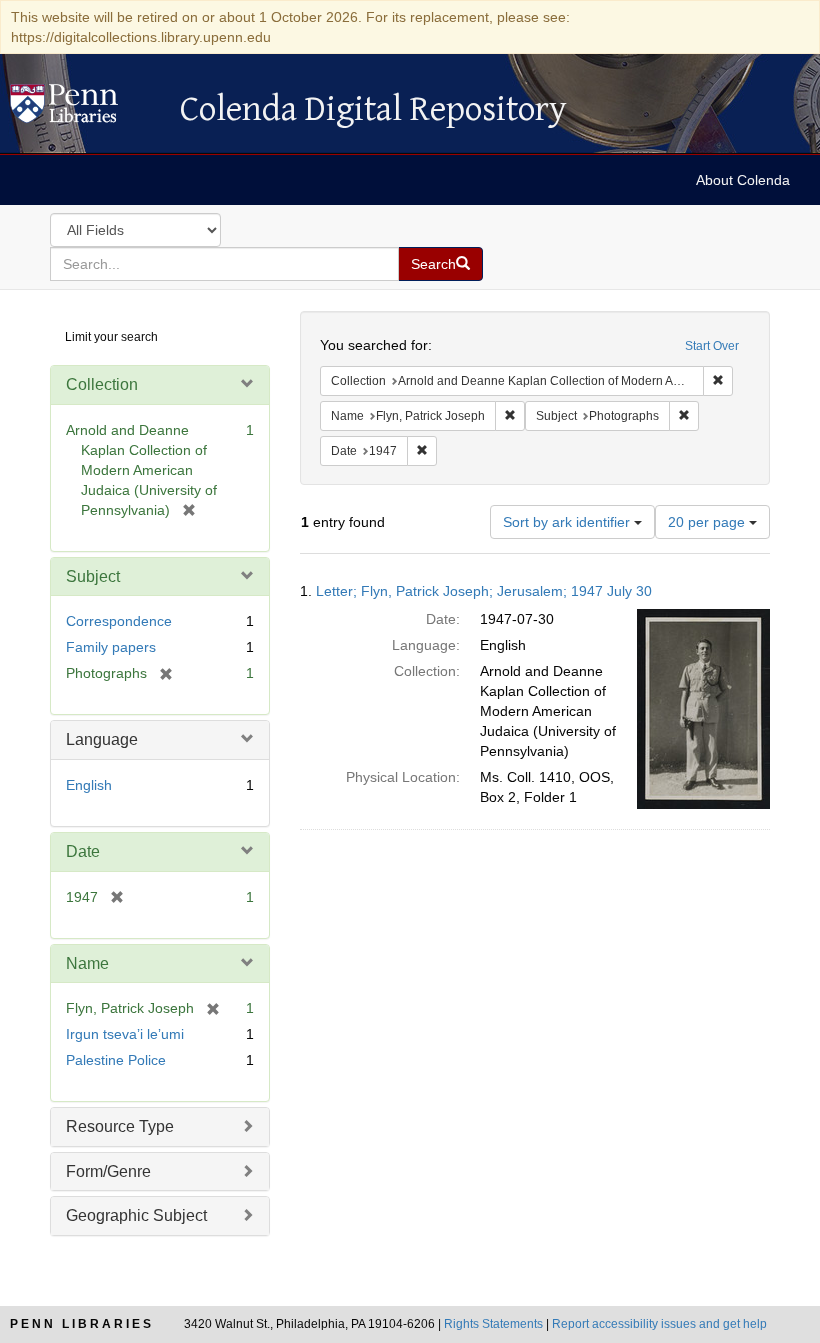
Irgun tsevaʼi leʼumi (125, 1034)
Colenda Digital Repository (85, 109)
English (89, 785)
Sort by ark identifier (568, 522)
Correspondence (119, 621)
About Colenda (743, 180)
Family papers (111, 647)
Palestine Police (116, 1060)
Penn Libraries (82, 1324)
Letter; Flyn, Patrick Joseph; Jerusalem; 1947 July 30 (484, 591)
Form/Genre (108, 1171)
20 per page (708, 522)
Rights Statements (493, 1324)
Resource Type (120, 1126)
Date (83, 851)
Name (87, 963)
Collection (102, 384)
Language (102, 739)
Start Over (712, 346)
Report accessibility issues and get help (659, 1324)
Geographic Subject (136, 1215)
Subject (93, 576)
